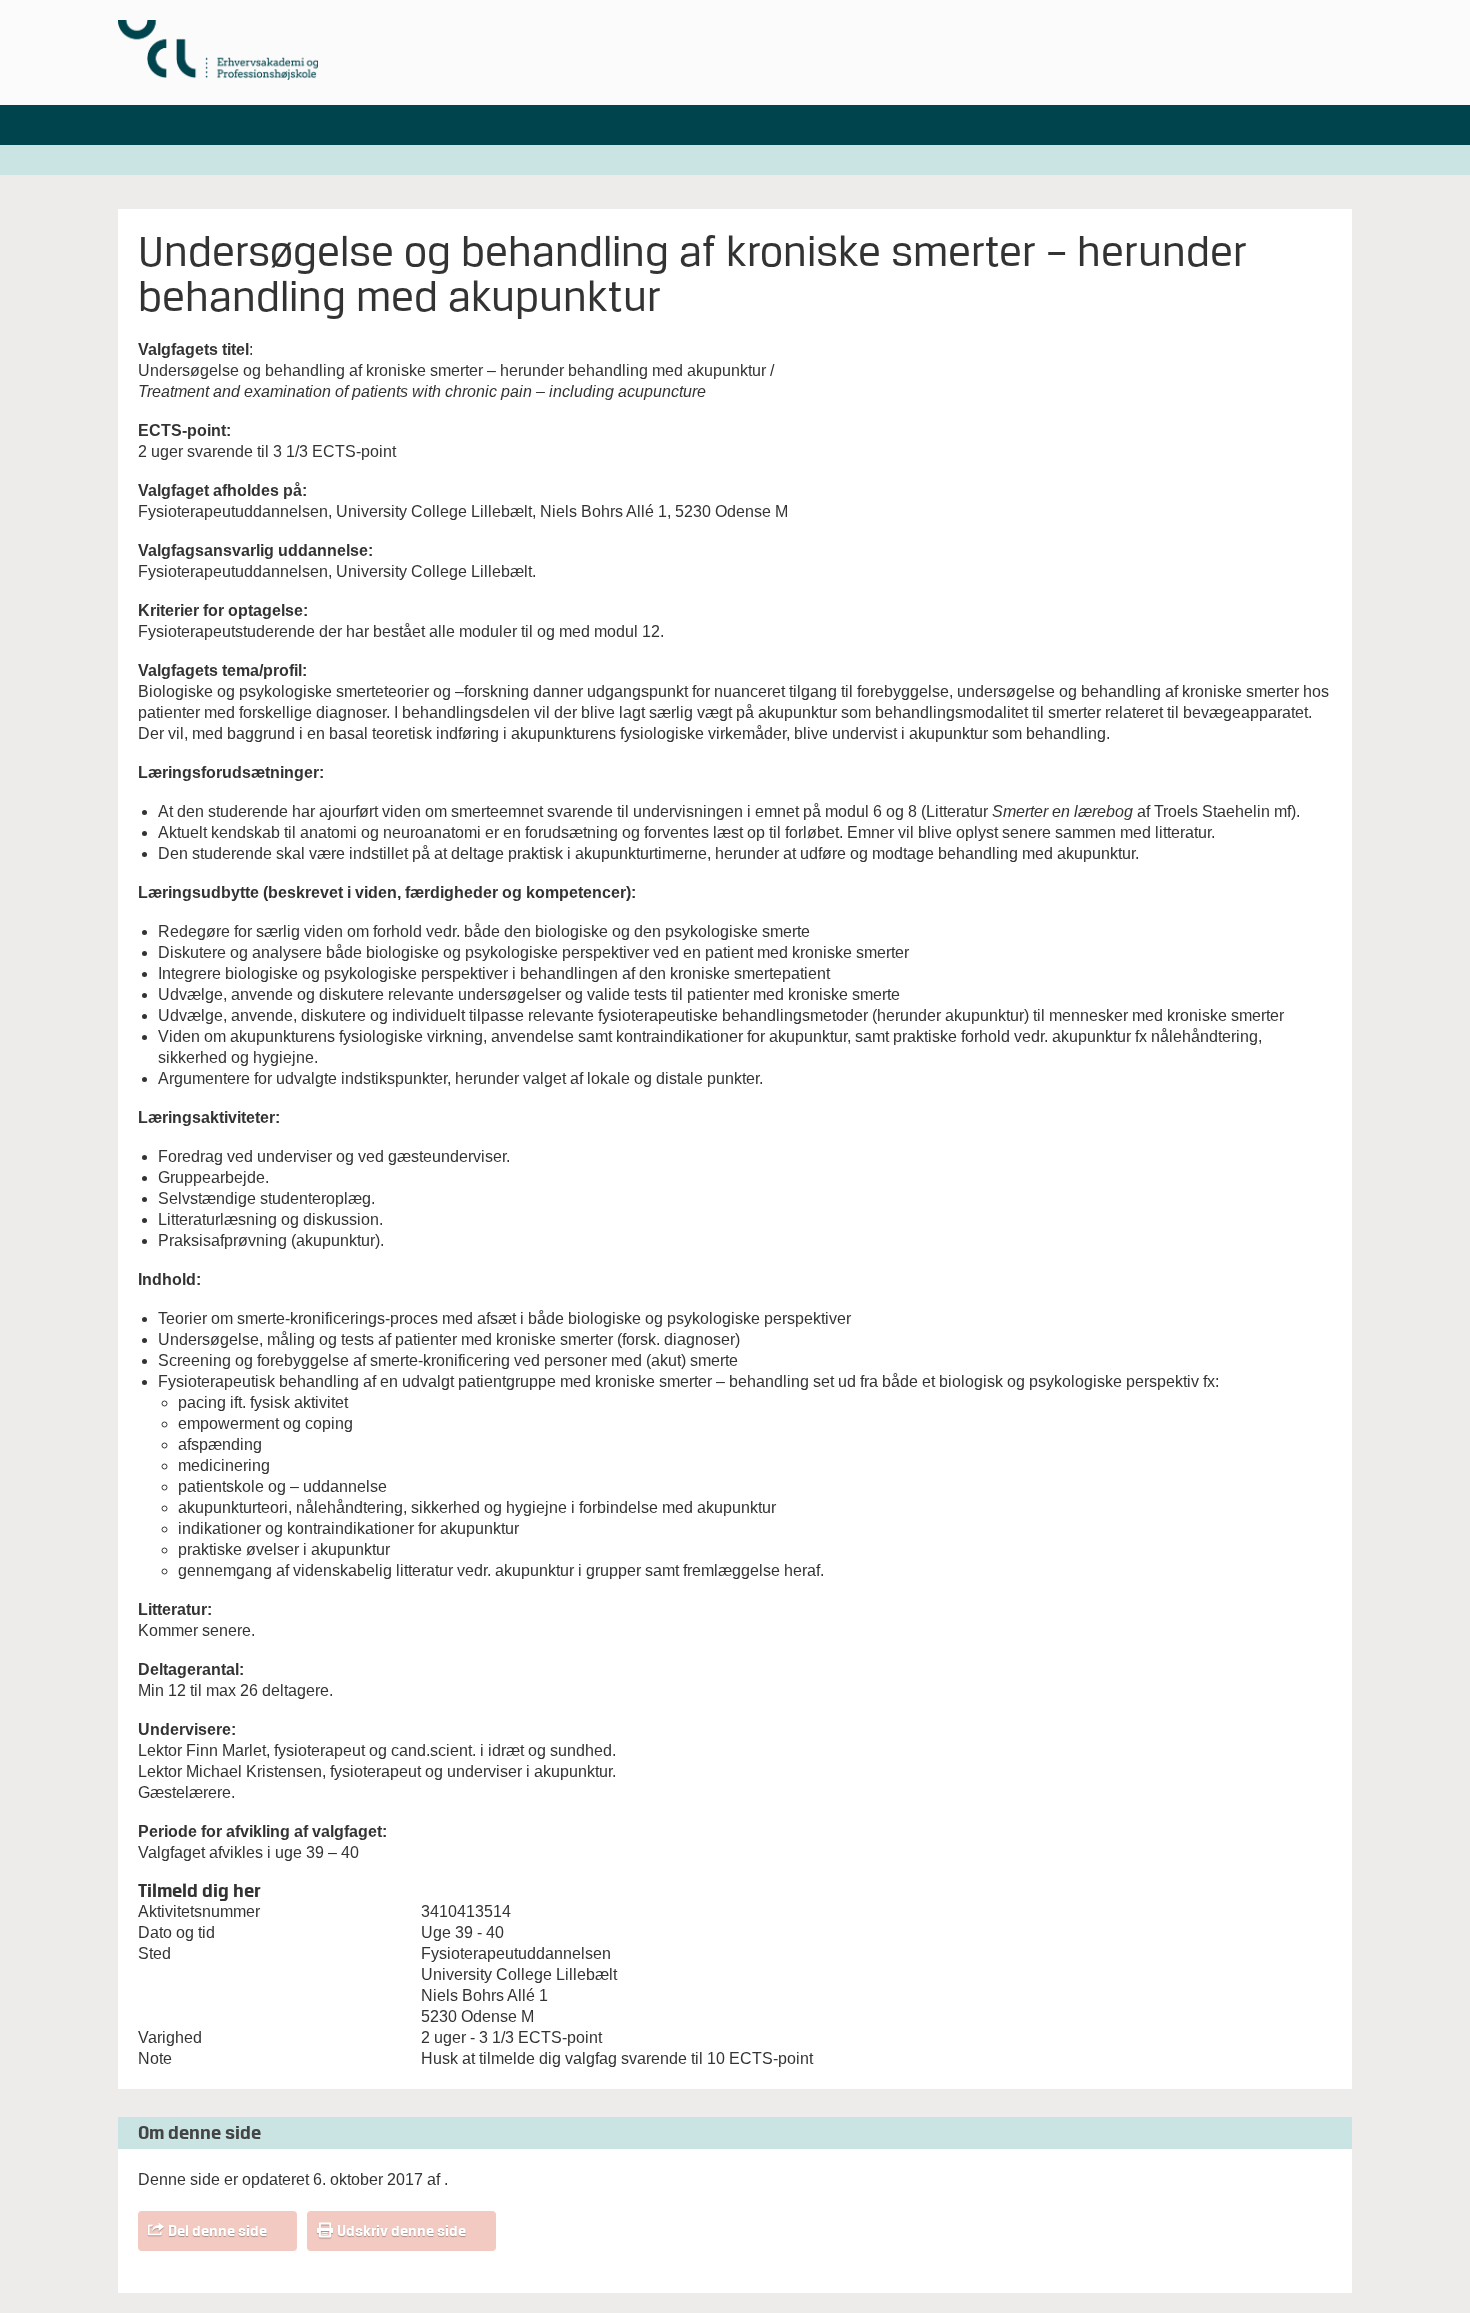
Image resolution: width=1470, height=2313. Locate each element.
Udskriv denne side (401, 2231)
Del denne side (217, 2231)
